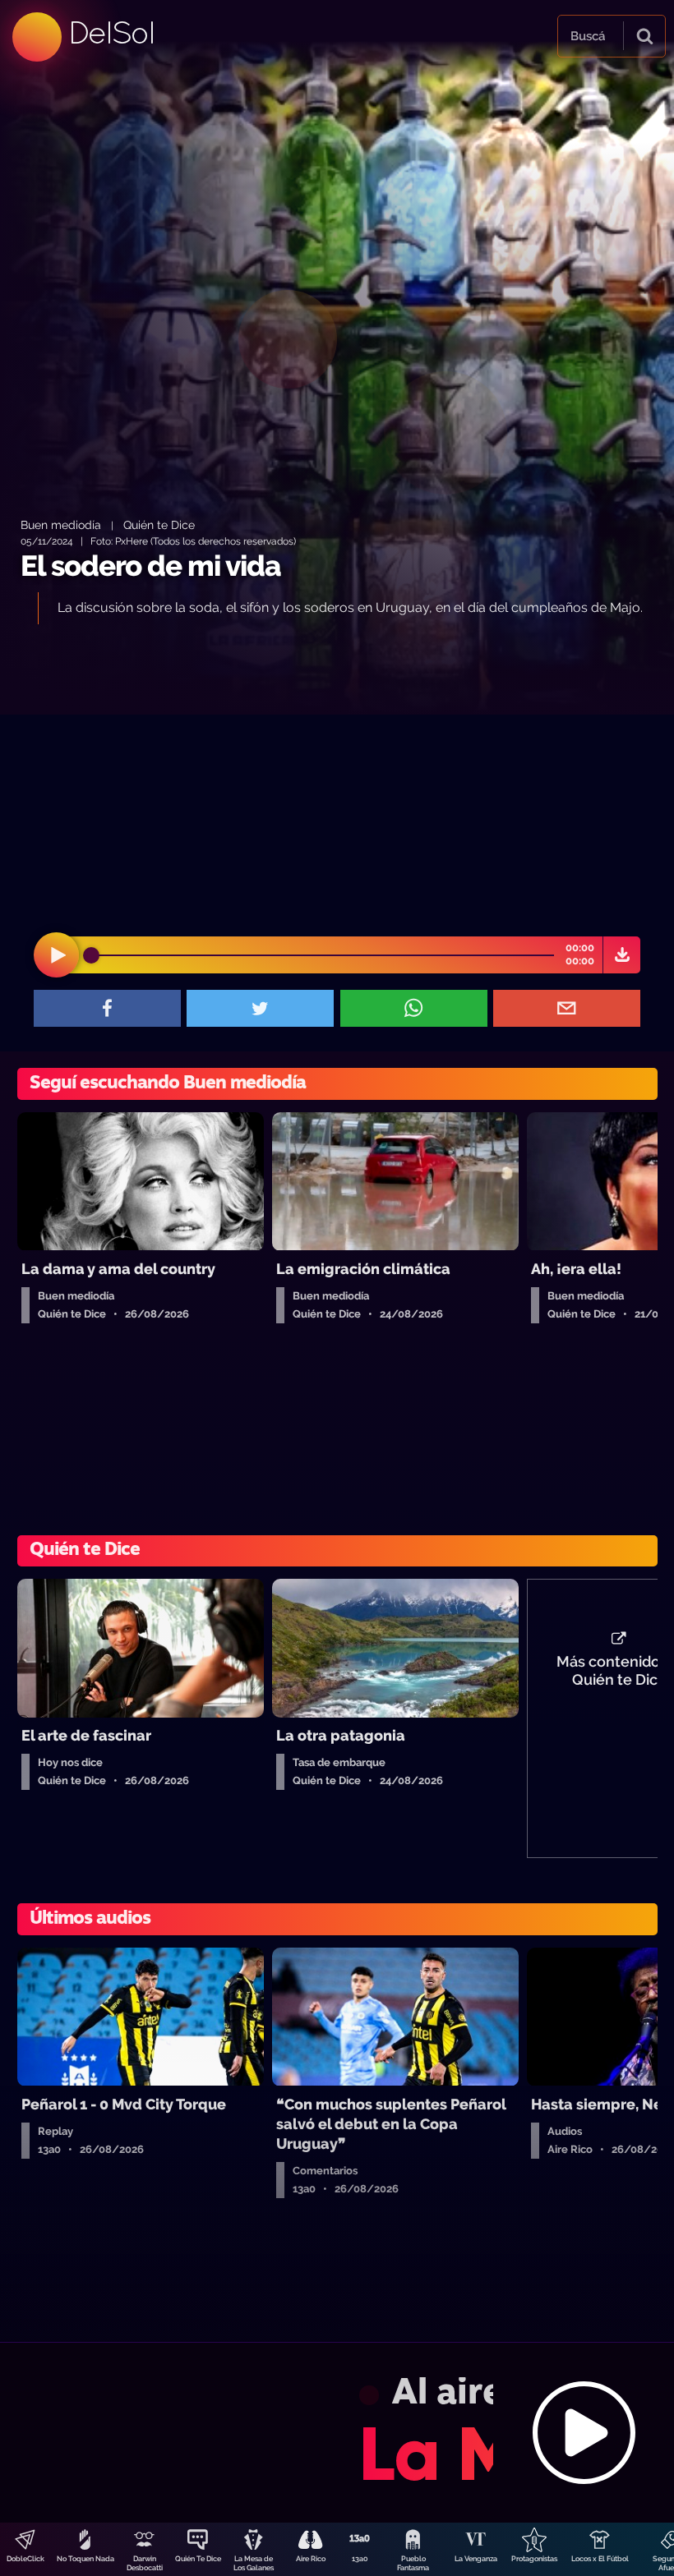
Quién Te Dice (198, 2559)
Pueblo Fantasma (413, 2563)
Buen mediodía (61, 524)
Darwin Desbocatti (145, 2563)
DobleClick (25, 2559)
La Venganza (476, 2559)
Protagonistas (534, 2559)
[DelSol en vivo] (337, 2432)
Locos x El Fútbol (600, 2559)
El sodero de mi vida (151, 566)
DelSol (111, 32)
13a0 (360, 2559)
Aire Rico (311, 2559)
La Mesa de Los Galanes (254, 2563)
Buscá (588, 36)
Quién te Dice (159, 524)
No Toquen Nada (85, 2559)
